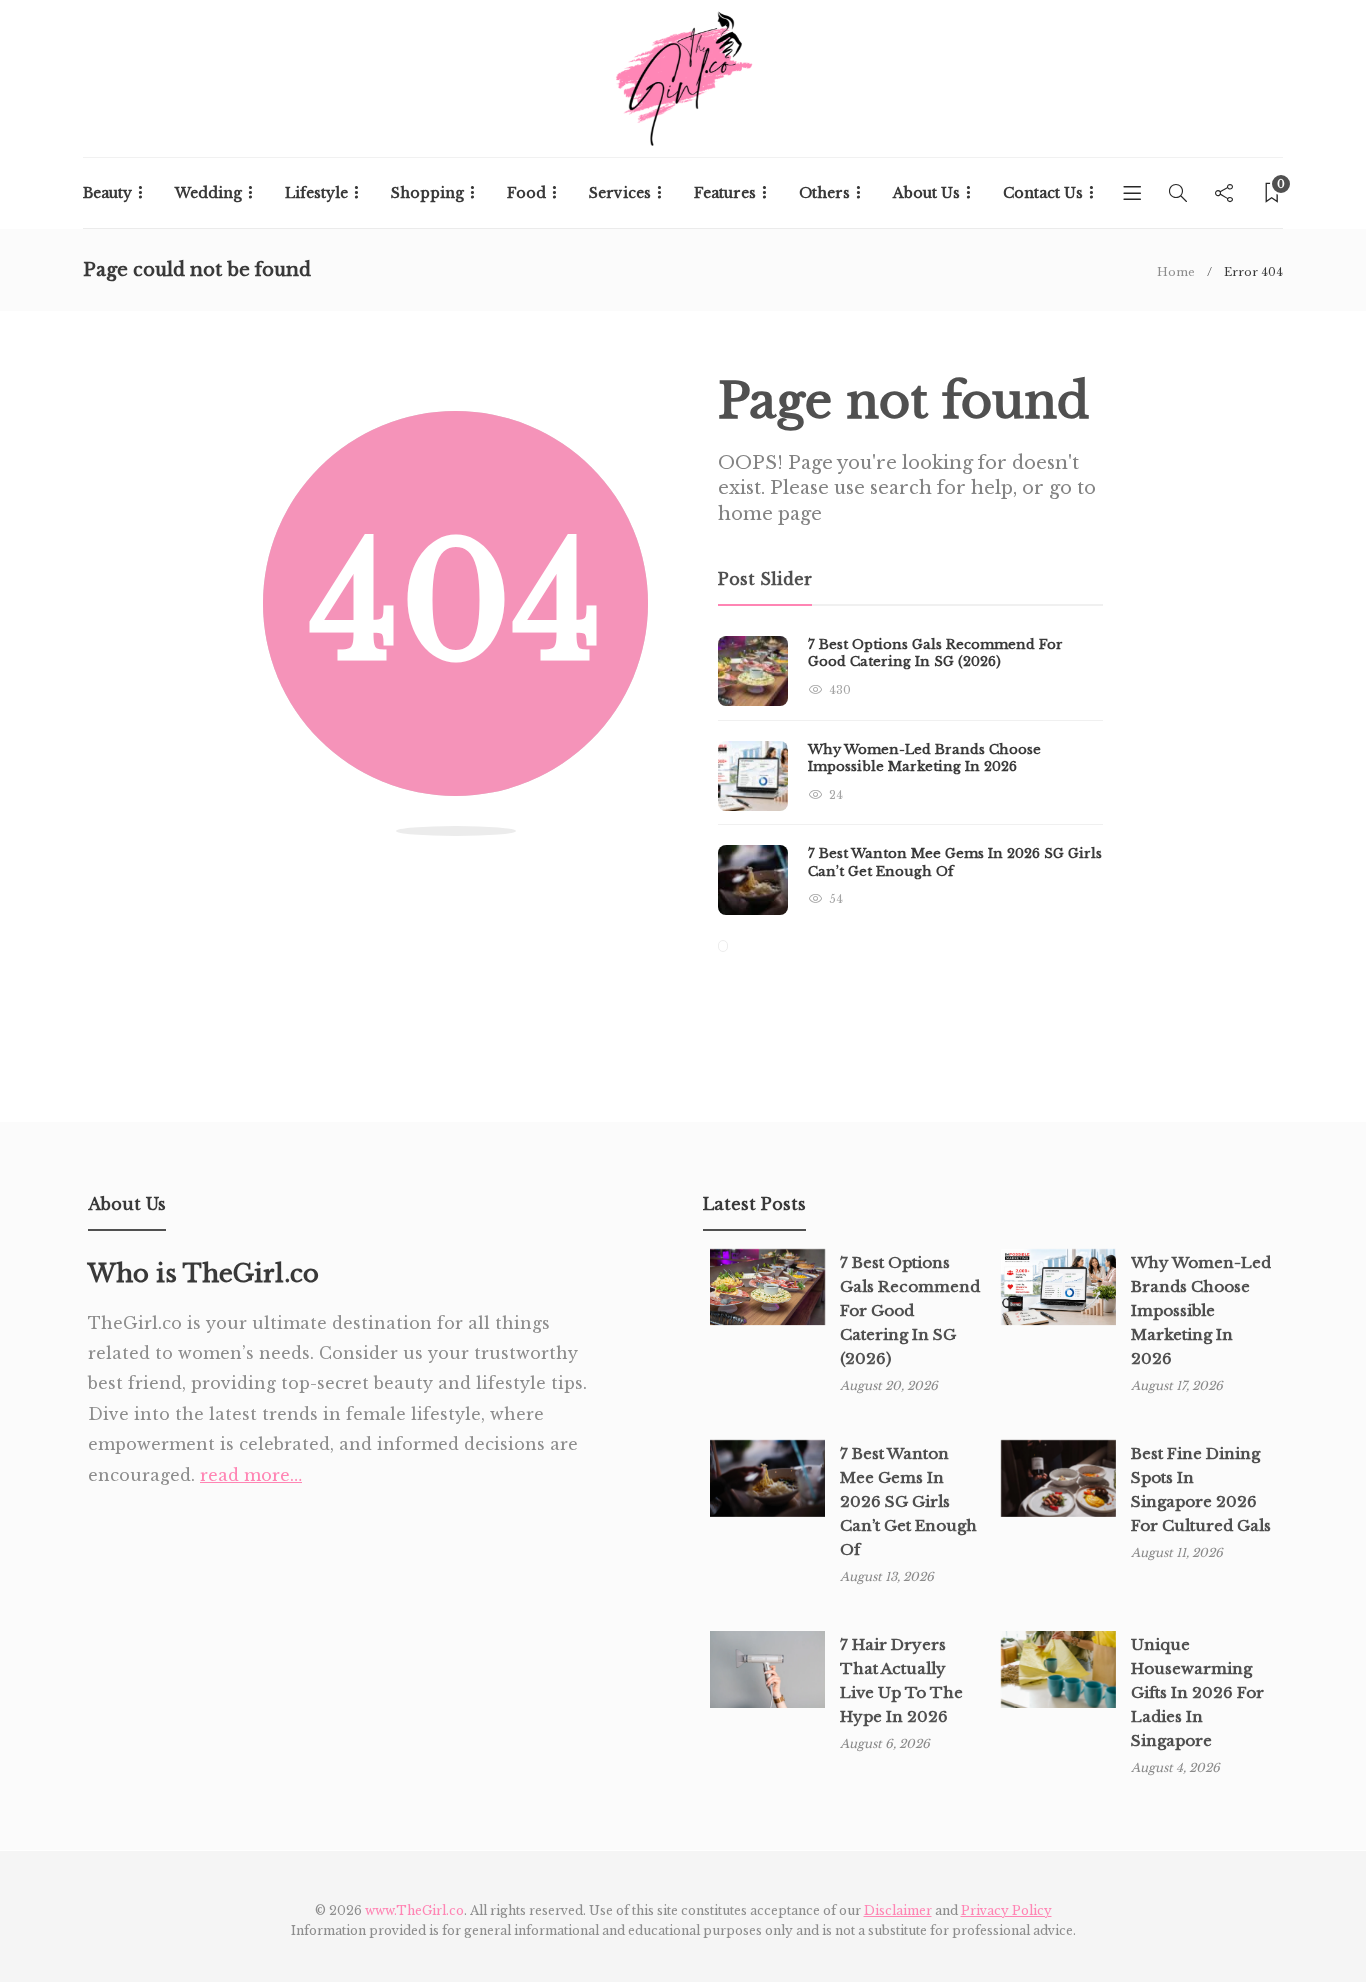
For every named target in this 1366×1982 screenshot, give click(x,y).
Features (725, 193)
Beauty (107, 193)
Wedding (208, 193)
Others (824, 193)
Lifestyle (316, 193)
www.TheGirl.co (414, 1910)
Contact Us (1043, 193)
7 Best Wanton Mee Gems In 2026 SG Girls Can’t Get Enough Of (908, 1501)
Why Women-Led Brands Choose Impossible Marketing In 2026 (1201, 1310)
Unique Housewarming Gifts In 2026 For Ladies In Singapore (1197, 1692)
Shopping (427, 193)
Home (1176, 272)
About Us (926, 193)
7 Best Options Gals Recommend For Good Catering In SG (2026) (910, 1310)
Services (620, 193)
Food (526, 193)
